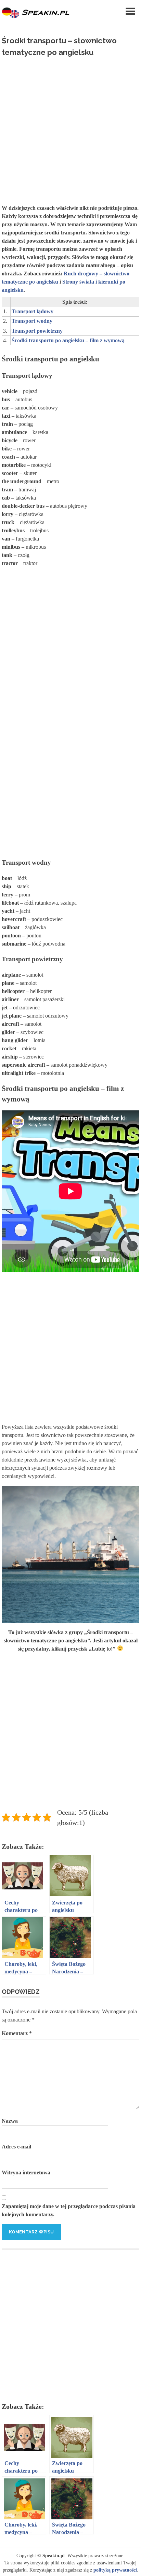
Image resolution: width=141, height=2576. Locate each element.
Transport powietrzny (37, 331)
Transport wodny (32, 321)
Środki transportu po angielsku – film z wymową (68, 340)
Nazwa (10, 2121)
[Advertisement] (70, 128)
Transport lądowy (33, 311)
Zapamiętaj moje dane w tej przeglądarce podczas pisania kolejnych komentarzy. (69, 2210)
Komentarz (17, 2033)
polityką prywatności (115, 2570)
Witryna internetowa (26, 2172)
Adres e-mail (16, 2147)
